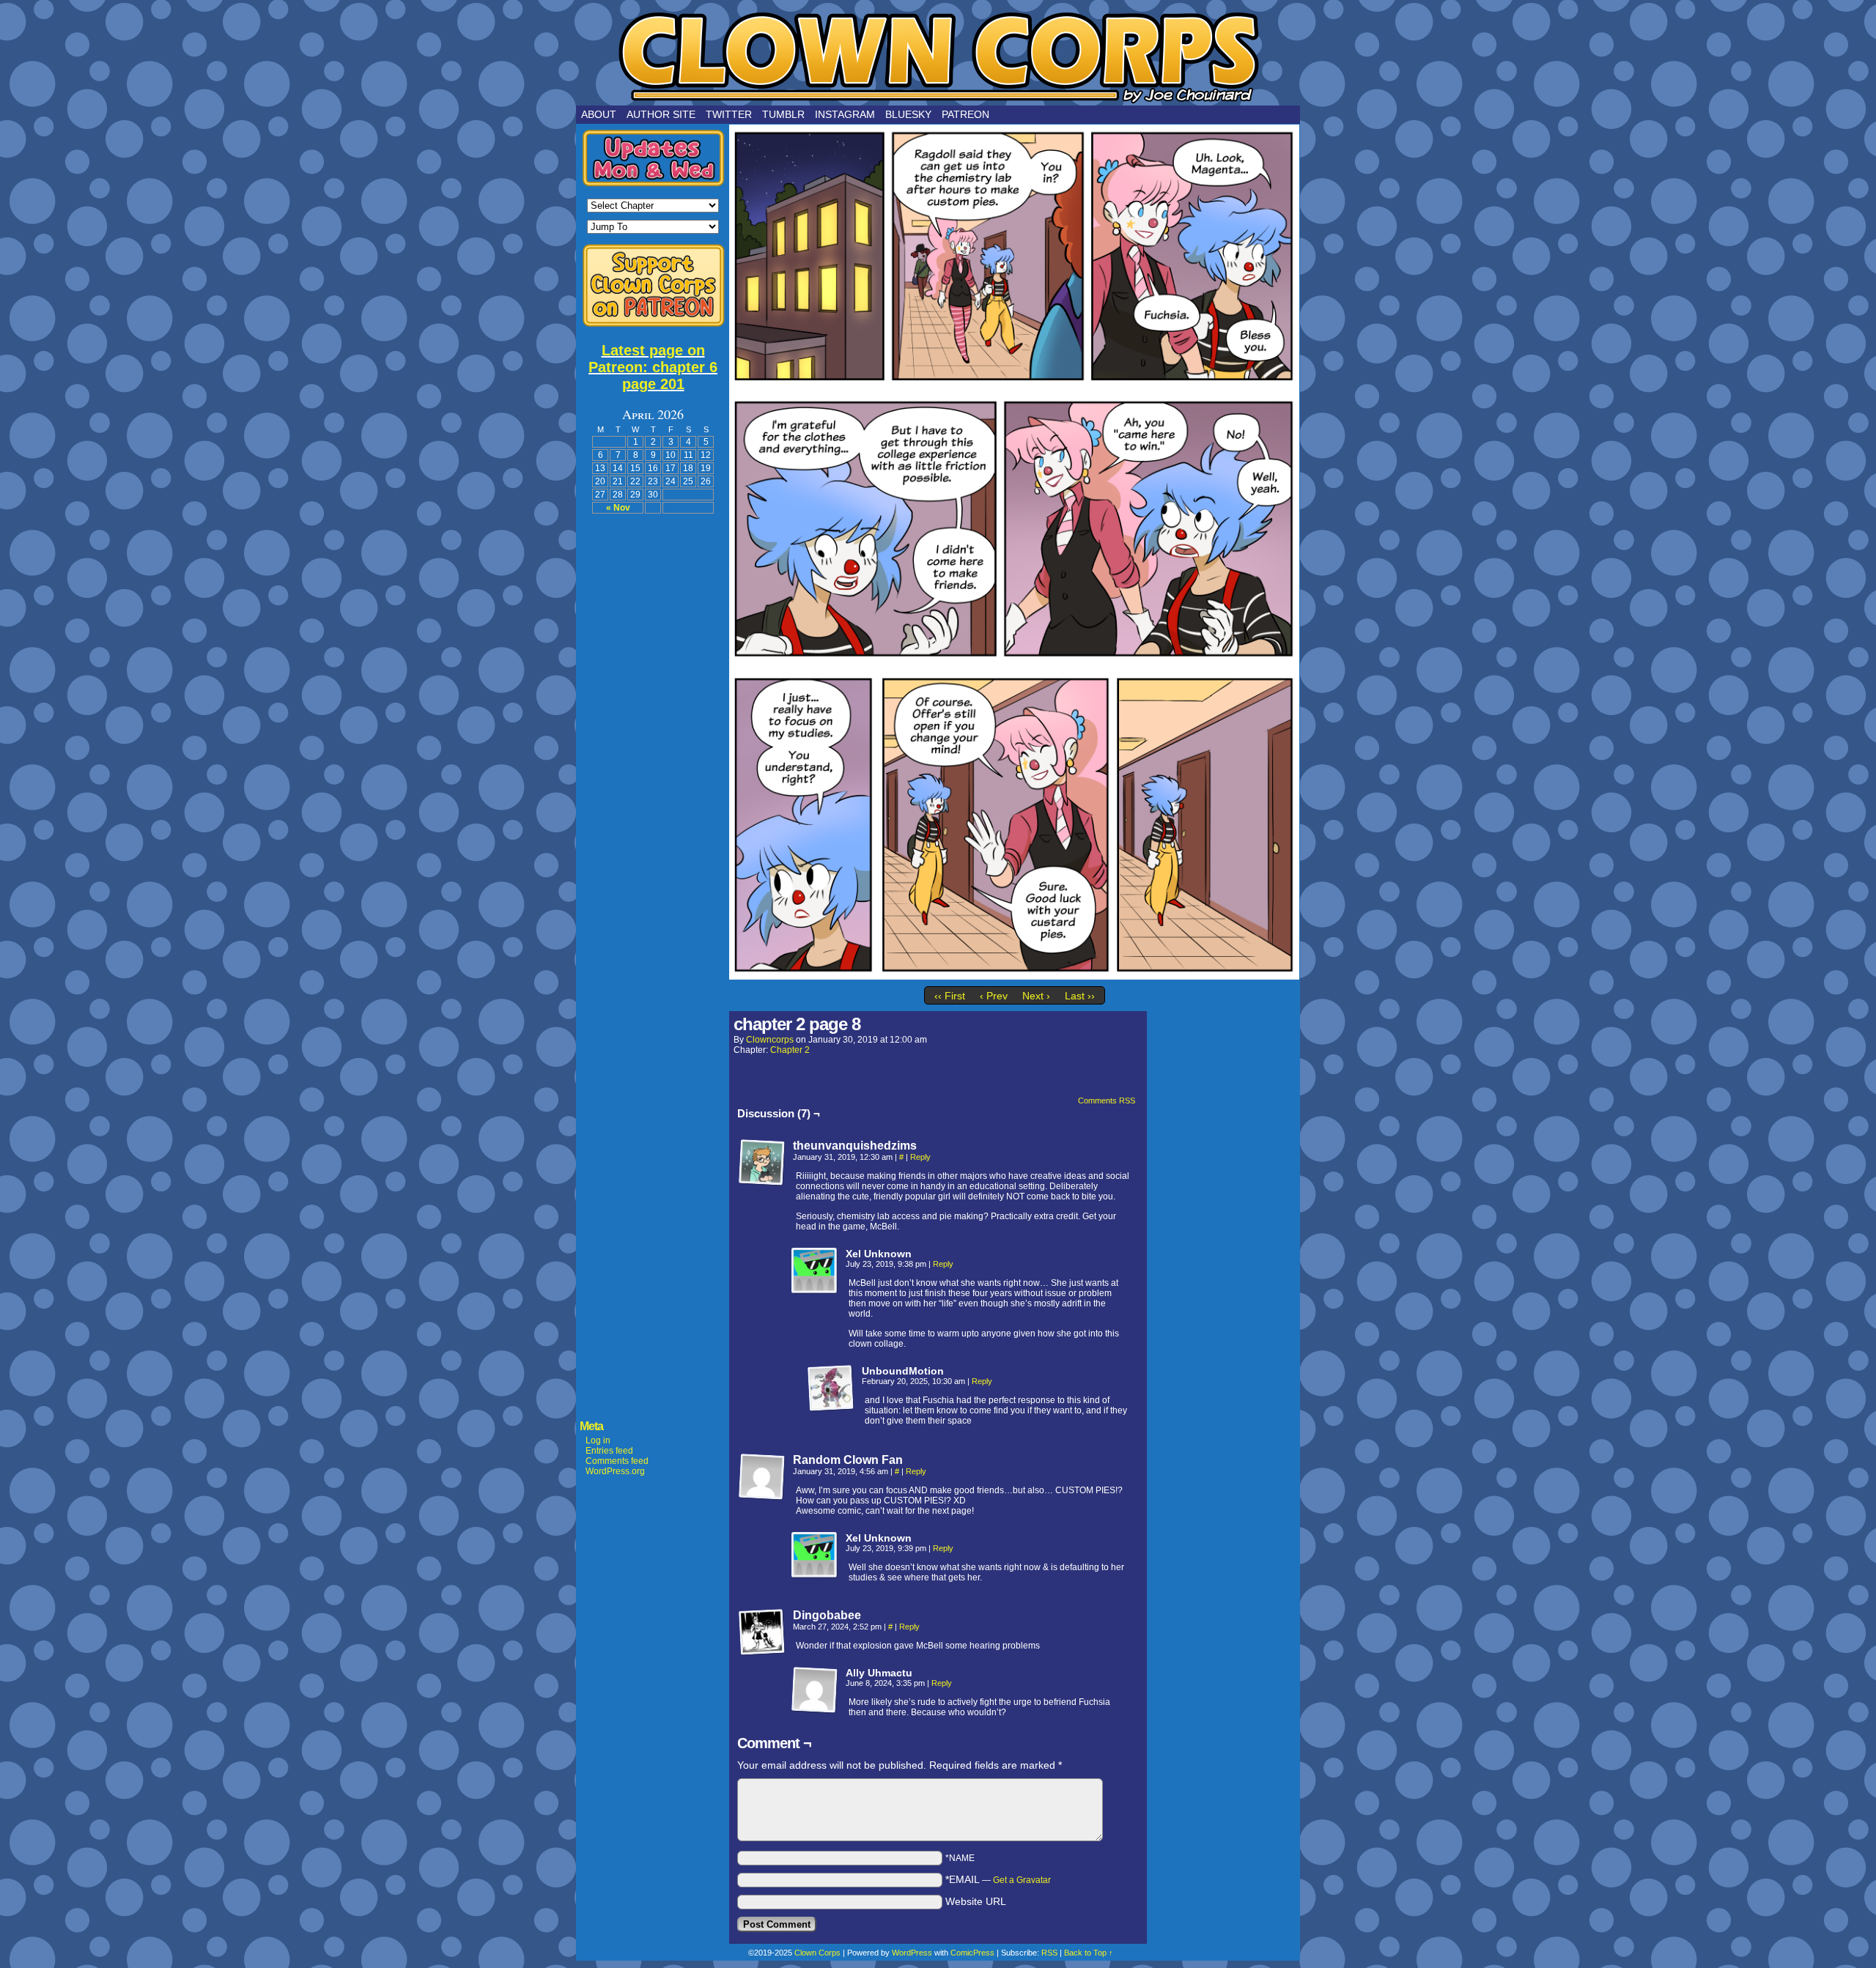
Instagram (845, 114)
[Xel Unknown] (815, 1271)
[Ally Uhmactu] (815, 1690)
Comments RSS (1107, 1100)
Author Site (661, 114)
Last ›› (1080, 996)
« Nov (618, 508)
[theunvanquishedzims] (762, 1163)
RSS (1049, 1953)
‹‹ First (950, 996)
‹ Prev (994, 996)
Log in (598, 1440)
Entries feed (609, 1451)
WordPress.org (615, 1471)
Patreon (965, 114)
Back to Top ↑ (1089, 1953)
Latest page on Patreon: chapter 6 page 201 (653, 367)
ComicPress (972, 1953)
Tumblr (783, 114)
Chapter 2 (790, 1050)
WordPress (912, 1953)
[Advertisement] (653, 744)
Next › (1036, 996)
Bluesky (908, 114)
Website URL (976, 1901)
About (599, 114)
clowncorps (770, 1040)
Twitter (729, 114)
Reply (920, 1157)
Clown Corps (938, 56)
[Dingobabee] (762, 1632)
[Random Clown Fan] (762, 1477)
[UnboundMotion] (831, 1388)
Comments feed (617, 1461)
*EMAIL (998, 1879)
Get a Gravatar (1022, 1880)
